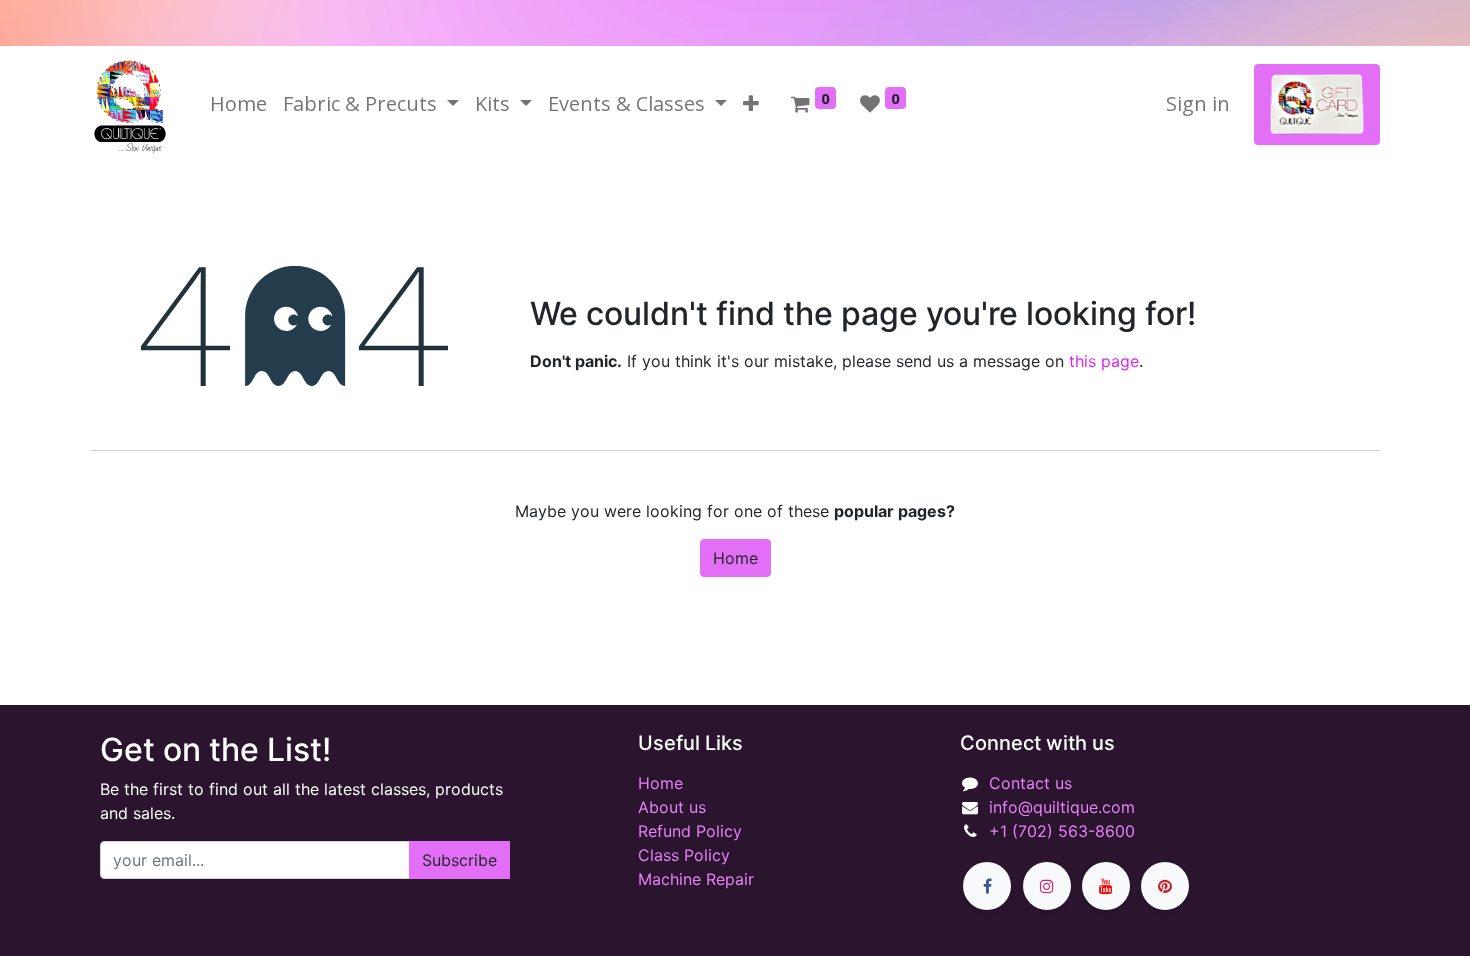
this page (1104, 361)
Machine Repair (696, 879)
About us (672, 807)
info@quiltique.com (1062, 807)
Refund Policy (690, 831)
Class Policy (684, 855)
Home (735, 558)
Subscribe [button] (459, 860)
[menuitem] (238, 104)
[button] (751, 104)
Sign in (1198, 103)
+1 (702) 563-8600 (1062, 831)
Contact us (1030, 783)
